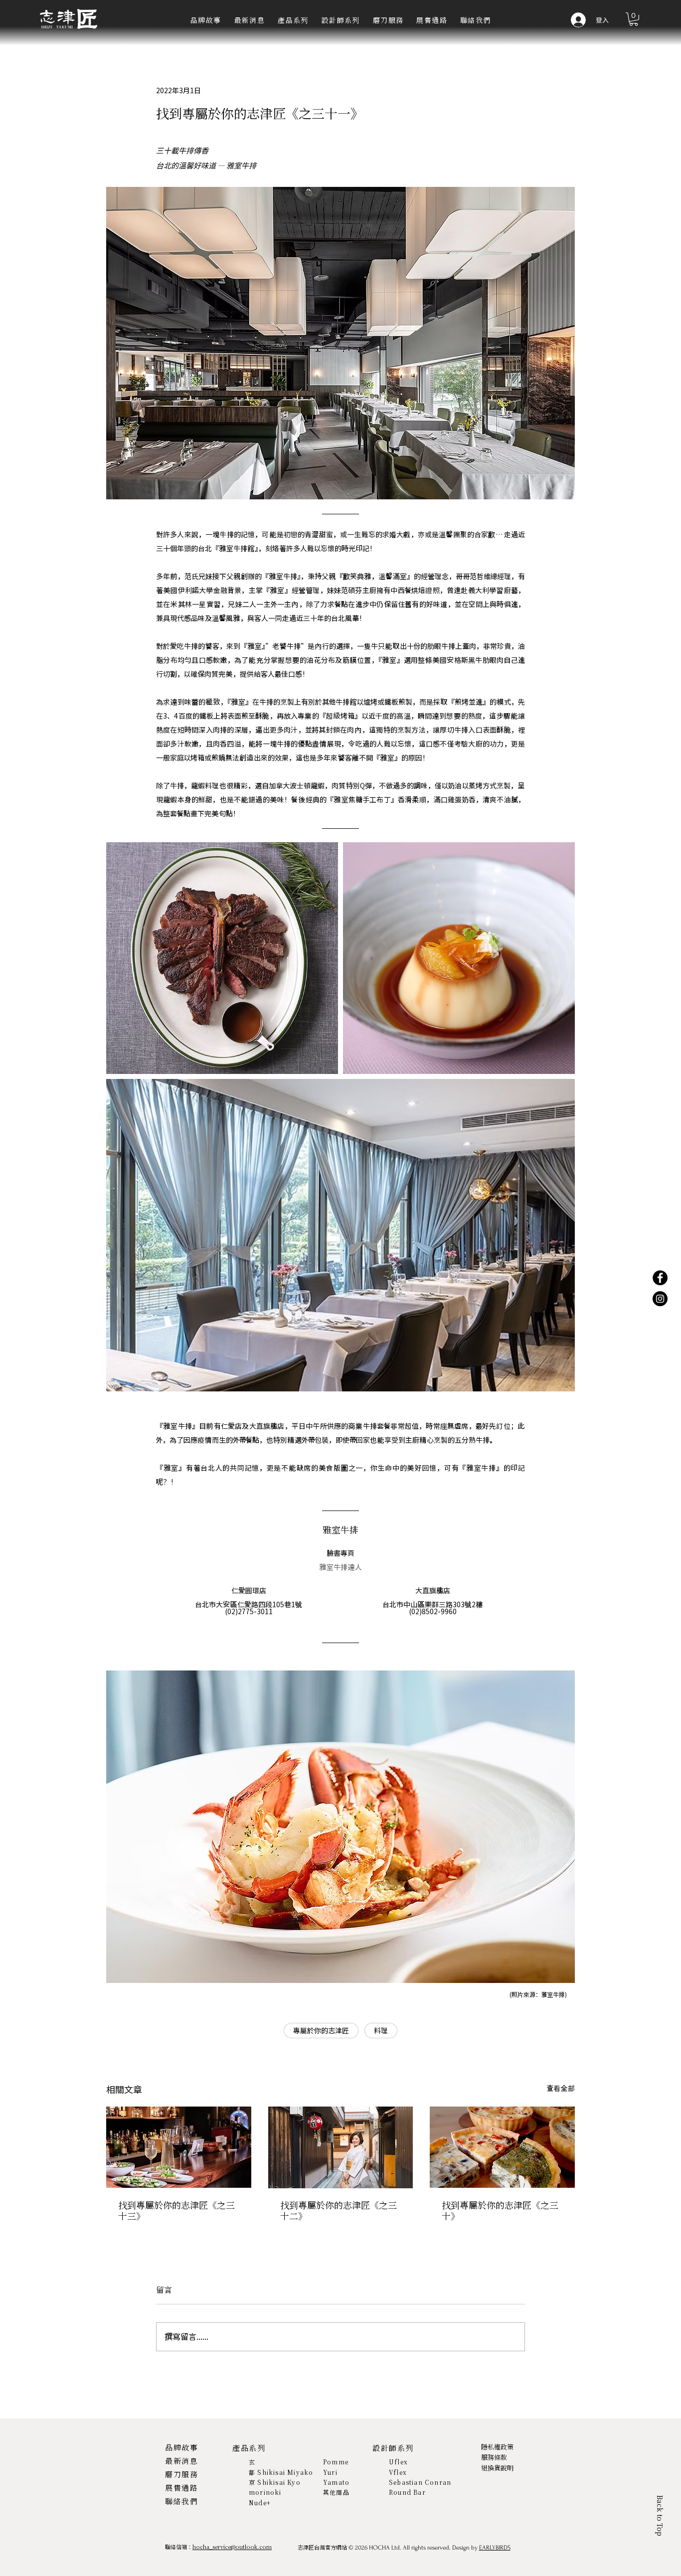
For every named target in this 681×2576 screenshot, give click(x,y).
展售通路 (181, 2488)
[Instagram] (660, 1299)
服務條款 (494, 2457)
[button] (293, 21)
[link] (634, 19)
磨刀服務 (181, 2474)
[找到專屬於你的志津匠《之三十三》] (179, 2147)
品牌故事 (181, 2447)
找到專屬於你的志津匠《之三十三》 (176, 2211)
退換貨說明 (497, 2468)
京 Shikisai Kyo (275, 2482)
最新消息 (181, 2461)
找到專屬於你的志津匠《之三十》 (500, 2211)
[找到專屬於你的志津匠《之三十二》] (341, 2147)
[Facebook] (660, 1278)
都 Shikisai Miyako (281, 2472)
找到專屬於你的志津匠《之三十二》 (339, 2211)
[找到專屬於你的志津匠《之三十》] (502, 2147)
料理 (381, 2031)
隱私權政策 (497, 2447)
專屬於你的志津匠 (321, 2031)
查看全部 (561, 2088)
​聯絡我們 (181, 2501)
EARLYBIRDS (495, 2548)
